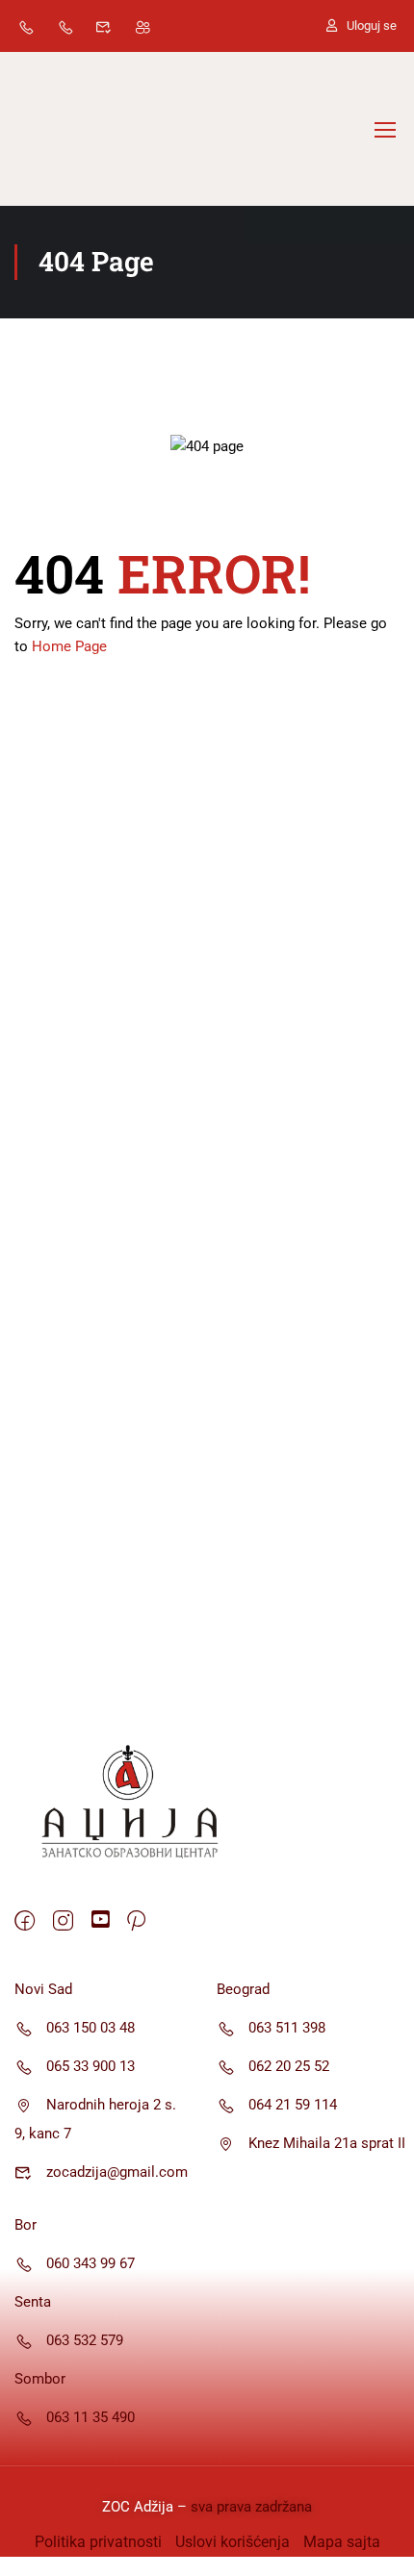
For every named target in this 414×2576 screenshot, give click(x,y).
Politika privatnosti (98, 2542)
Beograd (243, 1989)
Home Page (69, 646)
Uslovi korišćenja (233, 2542)
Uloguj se (372, 25)
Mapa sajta (342, 2542)
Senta (33, 2302)
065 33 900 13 (91, 2066)
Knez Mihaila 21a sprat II (327, 2143)
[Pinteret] (136, 1922)
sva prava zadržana (249, 2507)
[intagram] (63, 1922)
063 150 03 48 (91, 2028)
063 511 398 (287, 2028)
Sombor (40, 2379)
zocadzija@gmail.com (117, 2172)
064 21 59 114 (293, 2105)
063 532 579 (85, 2340)
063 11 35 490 (91, 2417)
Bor (26, 2225)
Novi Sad (43, 1989)
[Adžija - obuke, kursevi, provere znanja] (77, 129)
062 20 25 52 (289, 2066)
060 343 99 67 (91, 2263)
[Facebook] (25, 1922)
